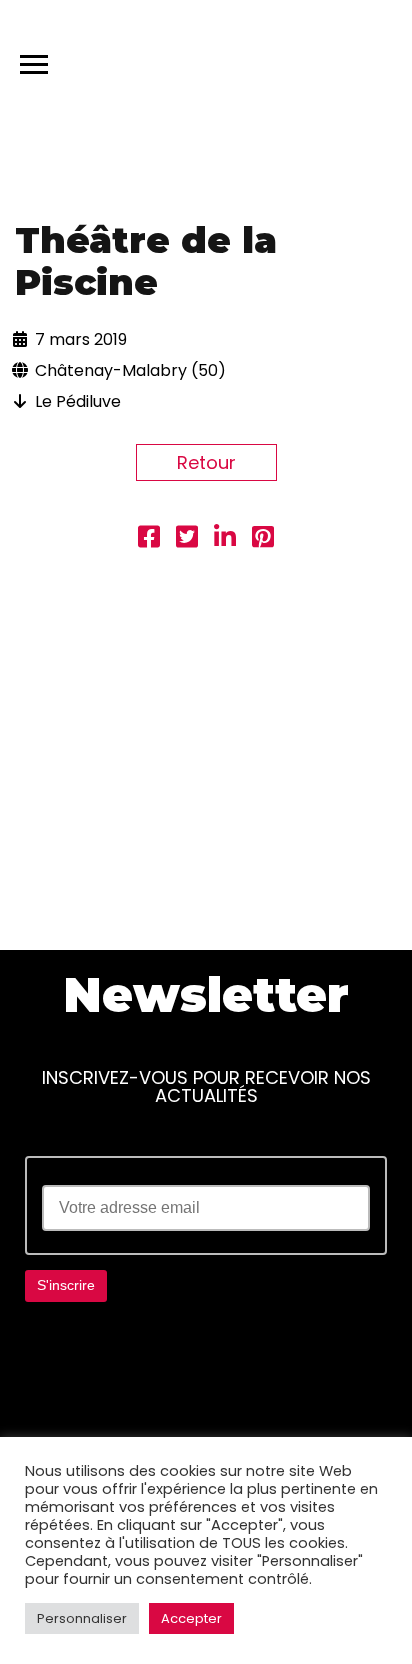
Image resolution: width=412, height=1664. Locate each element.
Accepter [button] (191, 1618)
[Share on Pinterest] (263, 539)
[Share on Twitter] (187, 539)
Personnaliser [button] (82, 1618)
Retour (206, 462)
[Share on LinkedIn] (225, 539)
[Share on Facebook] (149, 539)
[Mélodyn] (301, 60)
